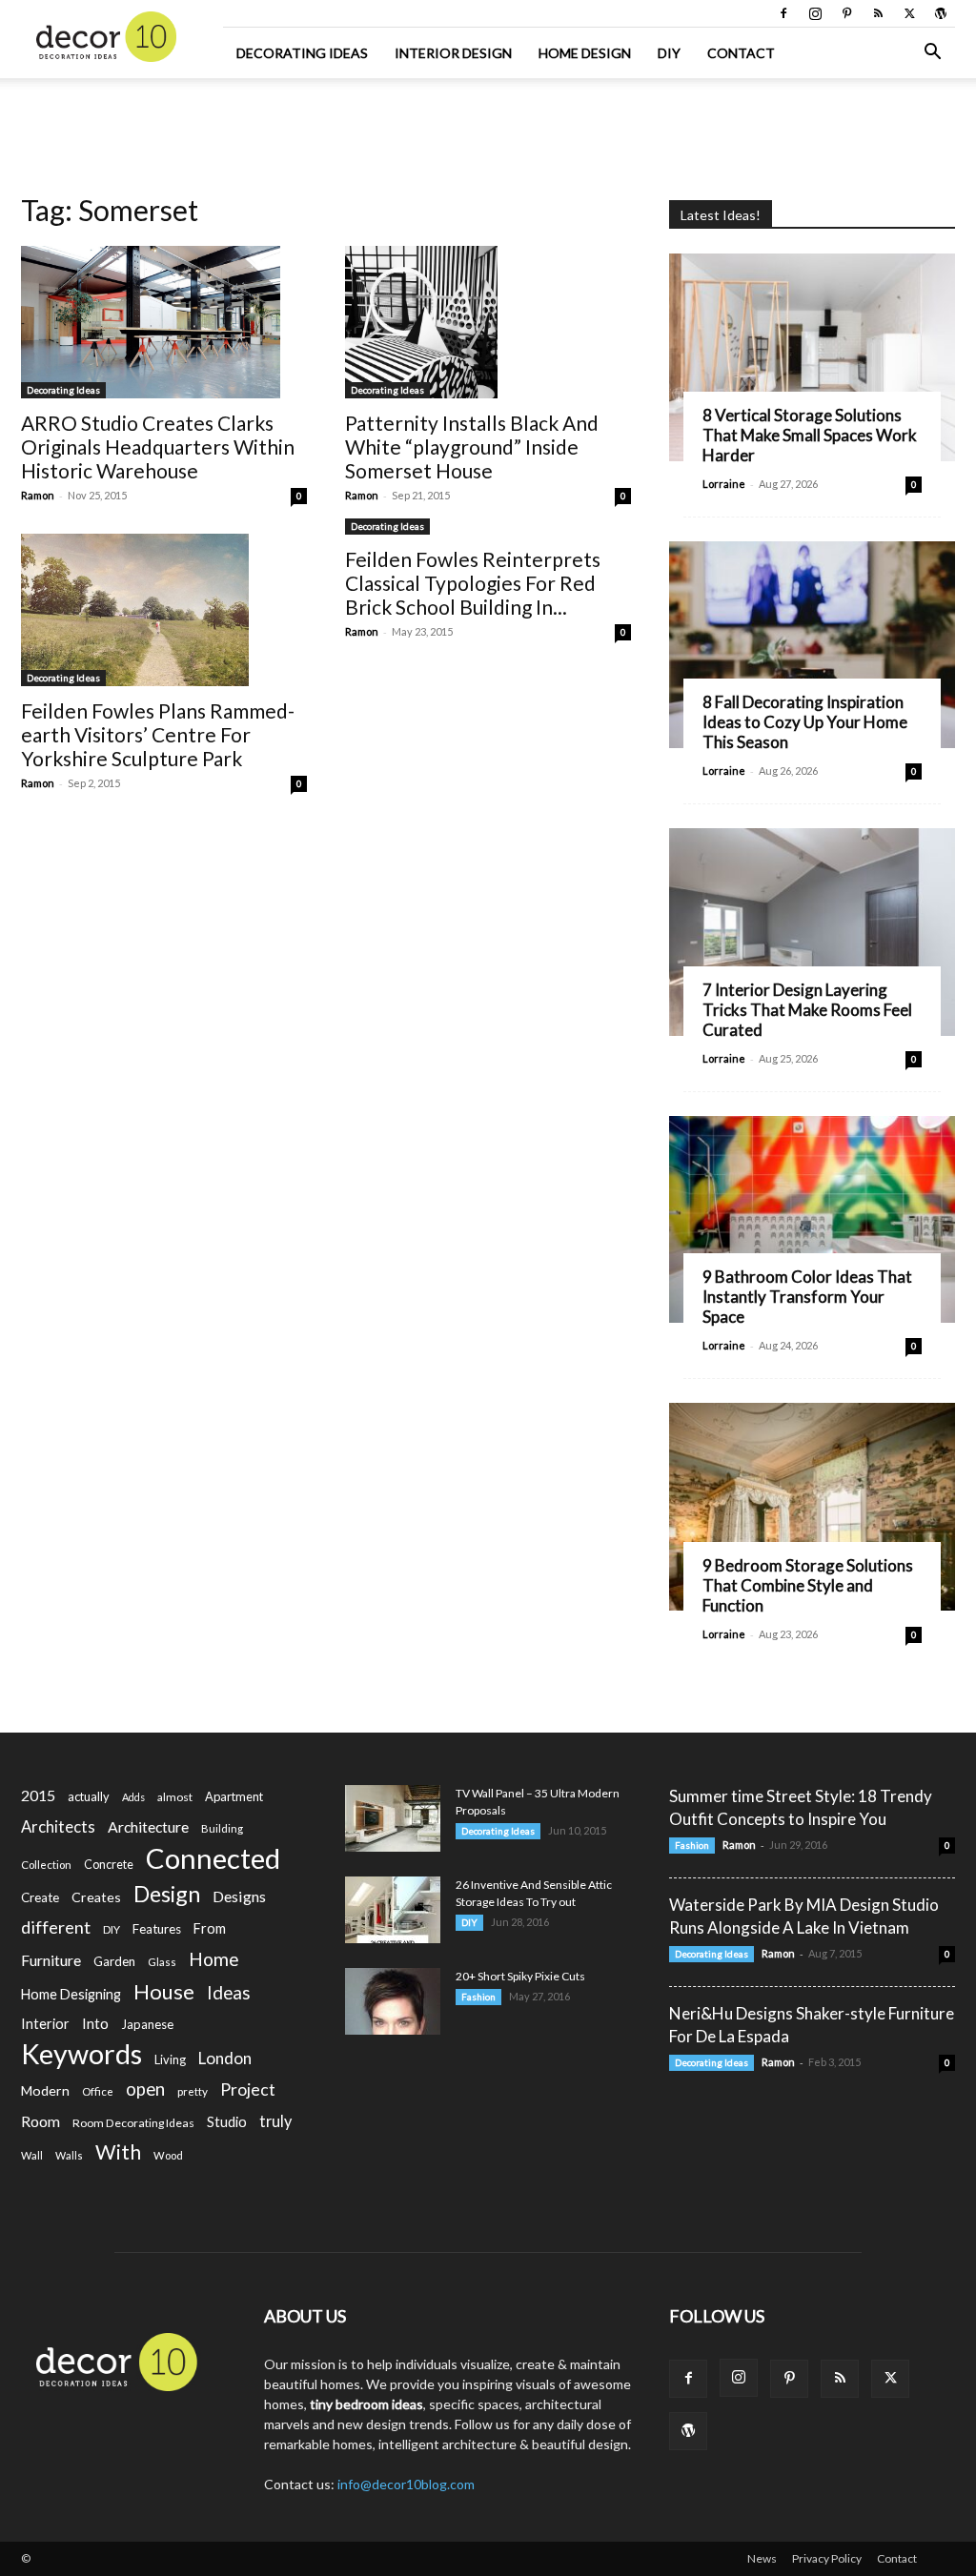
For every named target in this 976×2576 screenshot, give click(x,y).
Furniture (51, 1960)
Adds (133, 1797)
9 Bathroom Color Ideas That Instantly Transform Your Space (807, 1297)
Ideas (229, 1993)
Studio (227, 2122)
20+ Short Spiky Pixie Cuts (520, 1976)
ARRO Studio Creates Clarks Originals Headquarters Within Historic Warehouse (158, 446)
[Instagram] (815, 13)
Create (40, 1897)
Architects (58, 1827)
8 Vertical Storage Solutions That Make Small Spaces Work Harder (810, 435)
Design (167, 1894)
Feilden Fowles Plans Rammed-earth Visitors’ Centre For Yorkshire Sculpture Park (158, 734)
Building (222, 1828)
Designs (239, 1896)
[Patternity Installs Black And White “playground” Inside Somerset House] (488, 322)
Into (95, 2023)
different (56, 1927)
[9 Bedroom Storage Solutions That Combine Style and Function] (812, 1507)
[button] (932, 54)
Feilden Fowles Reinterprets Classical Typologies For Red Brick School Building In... (473, 583)
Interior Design (453, 53)
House (164, 1991)
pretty (193, 2091)
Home (214, 1959)
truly (275, 2121)
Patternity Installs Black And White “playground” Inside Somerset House (472, 446)
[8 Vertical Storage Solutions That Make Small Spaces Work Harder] (812, 357)
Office (98, 2091)
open (145, 2089)
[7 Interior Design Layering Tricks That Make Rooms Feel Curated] (812, 932)
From (210, 1928)
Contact (741, 53)
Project (248, 2089)
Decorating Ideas (302, 53)
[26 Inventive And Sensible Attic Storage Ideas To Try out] (393, 1910)
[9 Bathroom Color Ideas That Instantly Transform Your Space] (812, 1220)
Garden (114, 1961)
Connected (213, 1858)
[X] (909, 13)
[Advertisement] (488, 130)
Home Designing (71, 1994)
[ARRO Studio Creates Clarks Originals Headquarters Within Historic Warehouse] (164, 322)
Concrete (109, 1865)
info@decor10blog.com (406, 2484)
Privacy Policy (827, 2558)
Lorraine (724, 484)
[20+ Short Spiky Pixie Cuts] (393, 2001)
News (762, 2558)
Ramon (38, 495)
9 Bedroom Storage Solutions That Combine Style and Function (808, 1585)
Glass (162, 1962)
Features (157, 1929)
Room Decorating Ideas (133, 2123)
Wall (32, 2155)
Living (170, 2059)
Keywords (81, 2054)
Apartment (234, 1796)
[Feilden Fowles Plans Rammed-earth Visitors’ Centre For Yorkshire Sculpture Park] (164, 610)
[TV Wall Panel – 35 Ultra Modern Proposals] (393, 1818)
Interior (45, 2024)
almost (175, 1797)
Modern (45, 2090)
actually (89, 1796)
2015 (38, 1795)
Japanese (147, 2024)
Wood (168, 2155)
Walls (69, 2155)
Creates (96, 1897)
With (118, 2152)
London (225, 2058)
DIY (669, 53)
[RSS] (878, 13)
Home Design (585, 53)
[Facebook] (783, 13)
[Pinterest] (846, 13)
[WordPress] (941, 13)
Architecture (148, 1826)
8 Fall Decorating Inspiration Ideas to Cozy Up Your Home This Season (805, 722)
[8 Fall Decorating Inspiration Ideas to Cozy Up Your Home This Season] (812, 645)
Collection (46, 1865)
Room (41, 2121)
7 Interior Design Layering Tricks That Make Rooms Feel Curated (807, 1010)
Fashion (478, 1997)
